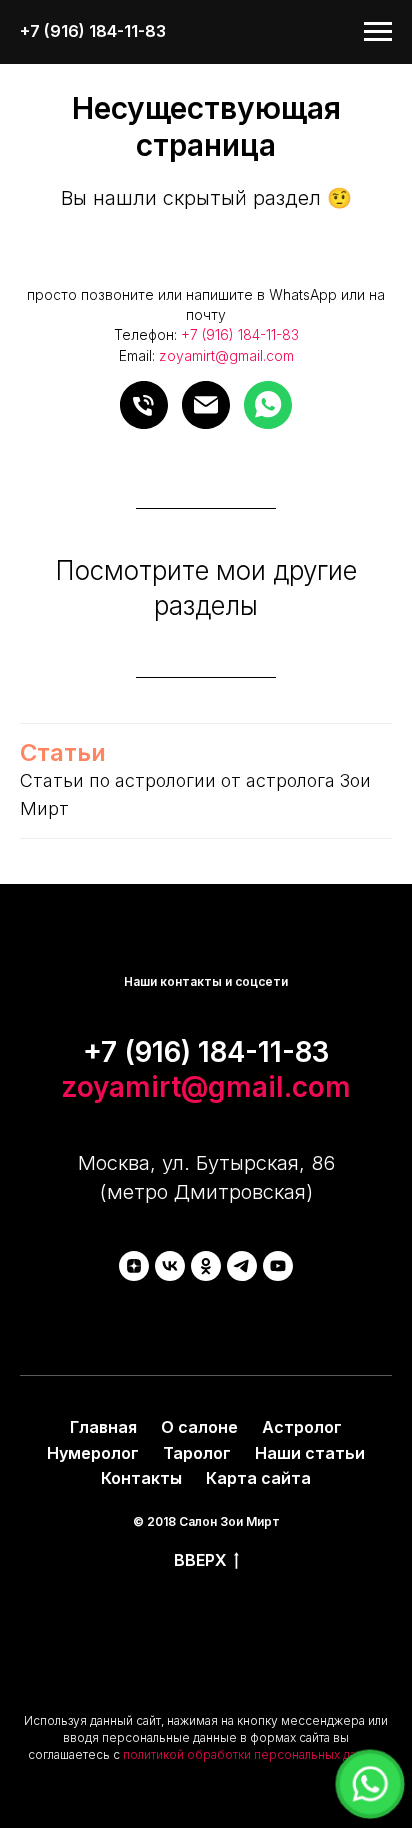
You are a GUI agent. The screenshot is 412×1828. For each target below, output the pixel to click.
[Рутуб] (278, 1266)
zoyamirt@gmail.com (226, 355)
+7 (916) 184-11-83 (240, 334)
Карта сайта (258, 1478)
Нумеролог (93, 1453)
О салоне (199, 1427)
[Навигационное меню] (378, 32)
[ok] (206, 1266)
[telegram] (242, 1266)
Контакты (141, 1478)
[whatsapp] (268, 405)
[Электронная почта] (206, 405)
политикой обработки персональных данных (254, 1754)
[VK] (170, 1266)
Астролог (302, 1427)
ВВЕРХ (200, 1560)
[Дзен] (134, 1266)
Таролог (197, 1453)
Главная (103, 1427)
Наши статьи (310, 1453)
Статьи (63, 753)
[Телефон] (144, 405)
